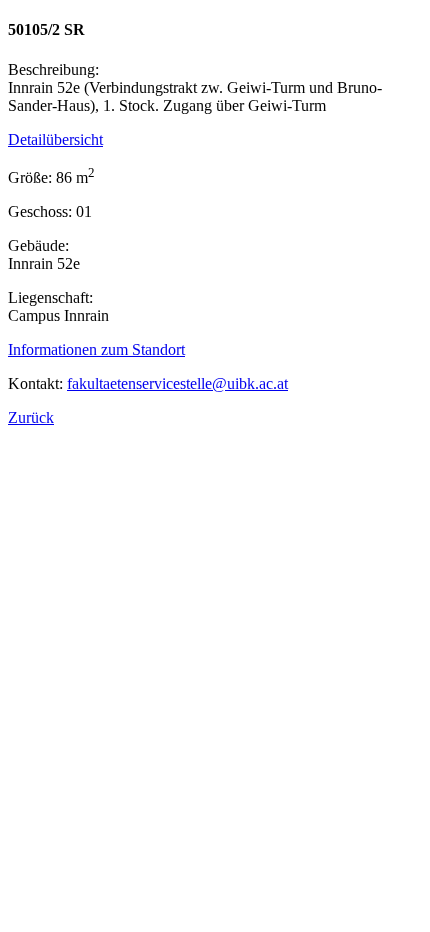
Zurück (31, 417)
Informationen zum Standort (96, 349)
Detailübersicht (55, 139)
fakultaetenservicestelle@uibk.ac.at (177, 383)
